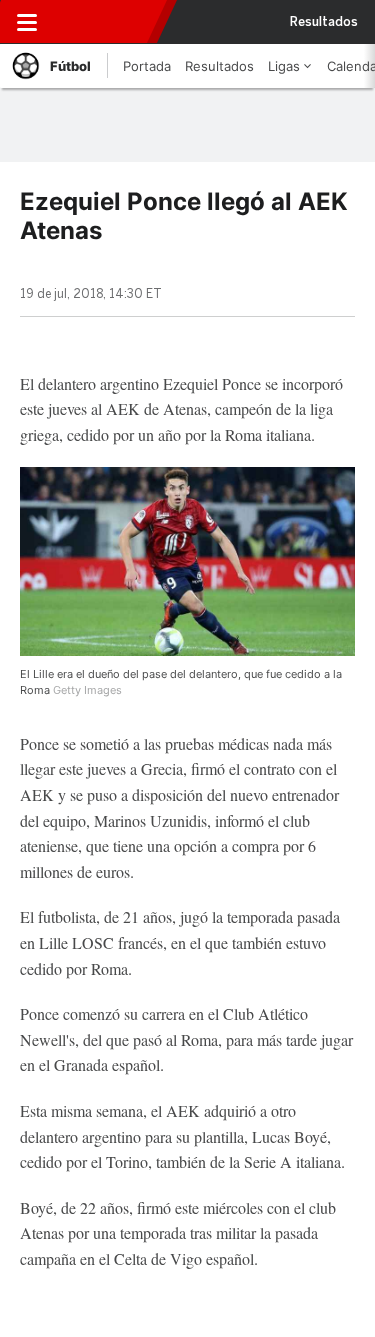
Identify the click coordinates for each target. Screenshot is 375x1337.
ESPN (103, 22)
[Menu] (27, 22)
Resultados (324, 22)
